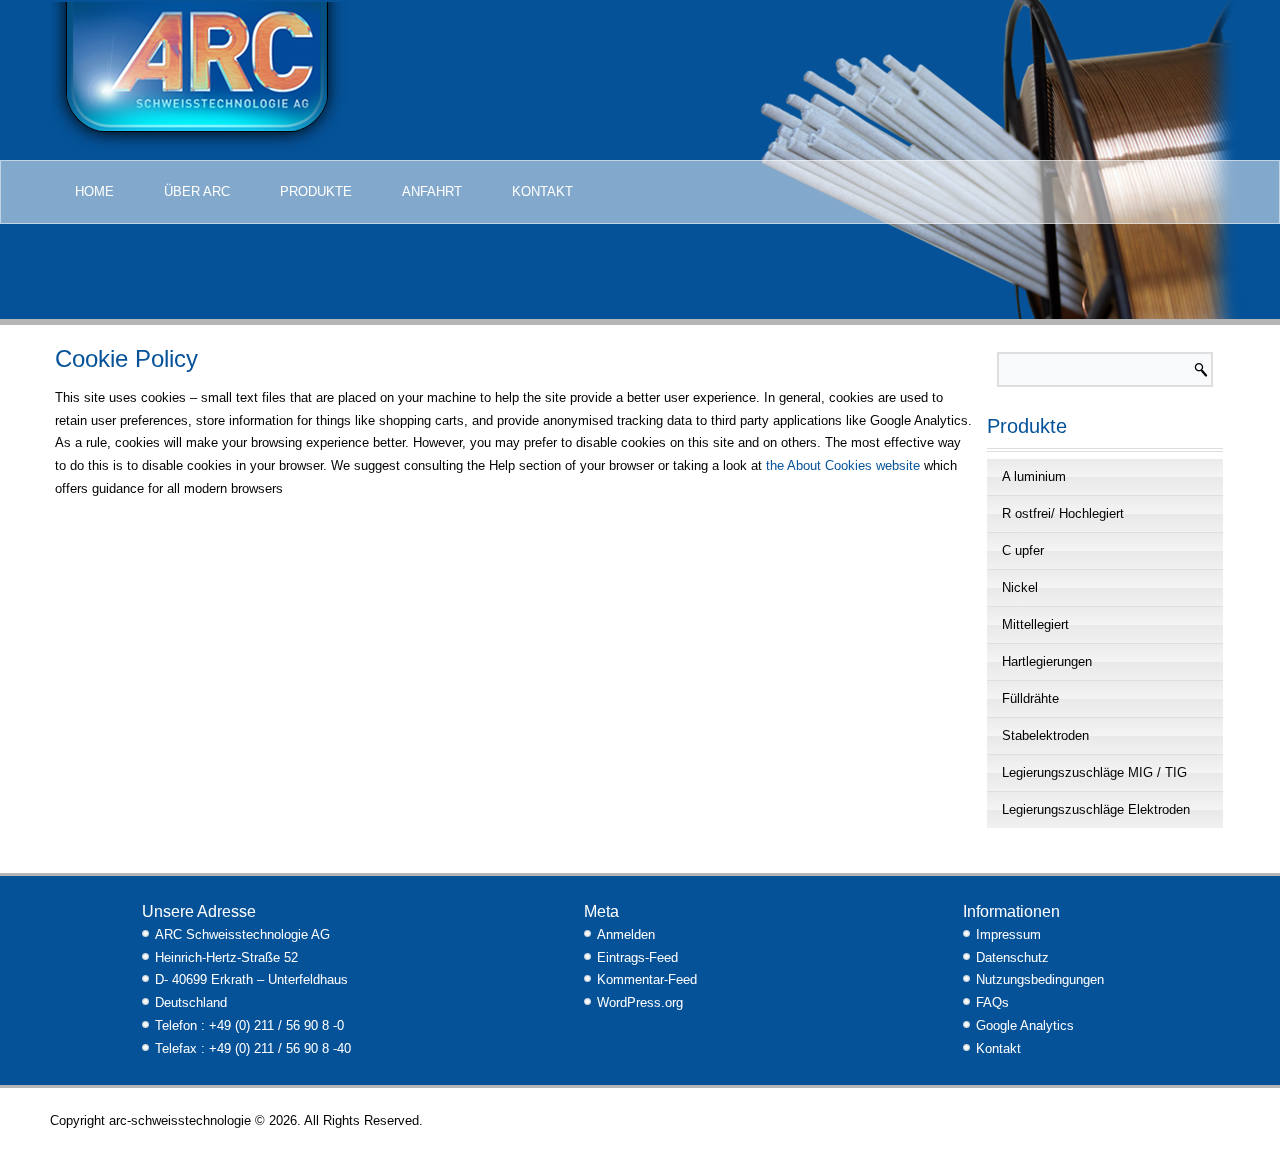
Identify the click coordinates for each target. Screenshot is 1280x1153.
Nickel (1020, 587)
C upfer (1023, 550)
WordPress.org (640, 1002)
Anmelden (626, 934)
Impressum (1008, 934)
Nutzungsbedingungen (1040, 979)
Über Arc (197, 191)
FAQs (992, 1002)
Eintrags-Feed (637, 957)
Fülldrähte (1030, 698)
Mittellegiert (1035, 624)
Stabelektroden (1045, 735)
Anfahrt (432, 191)
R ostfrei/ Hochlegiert (1063, 513)
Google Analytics (1025, 1025)
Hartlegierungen (1047, 661)
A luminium (1034, 476)
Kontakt (542, 191)
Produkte (316, 191)
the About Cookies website (843, 465)
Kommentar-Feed (647, 979)
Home (94, 191)
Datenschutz (1012, 957)
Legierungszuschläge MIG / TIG (1094, 772)
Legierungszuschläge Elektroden (1096, 809)
